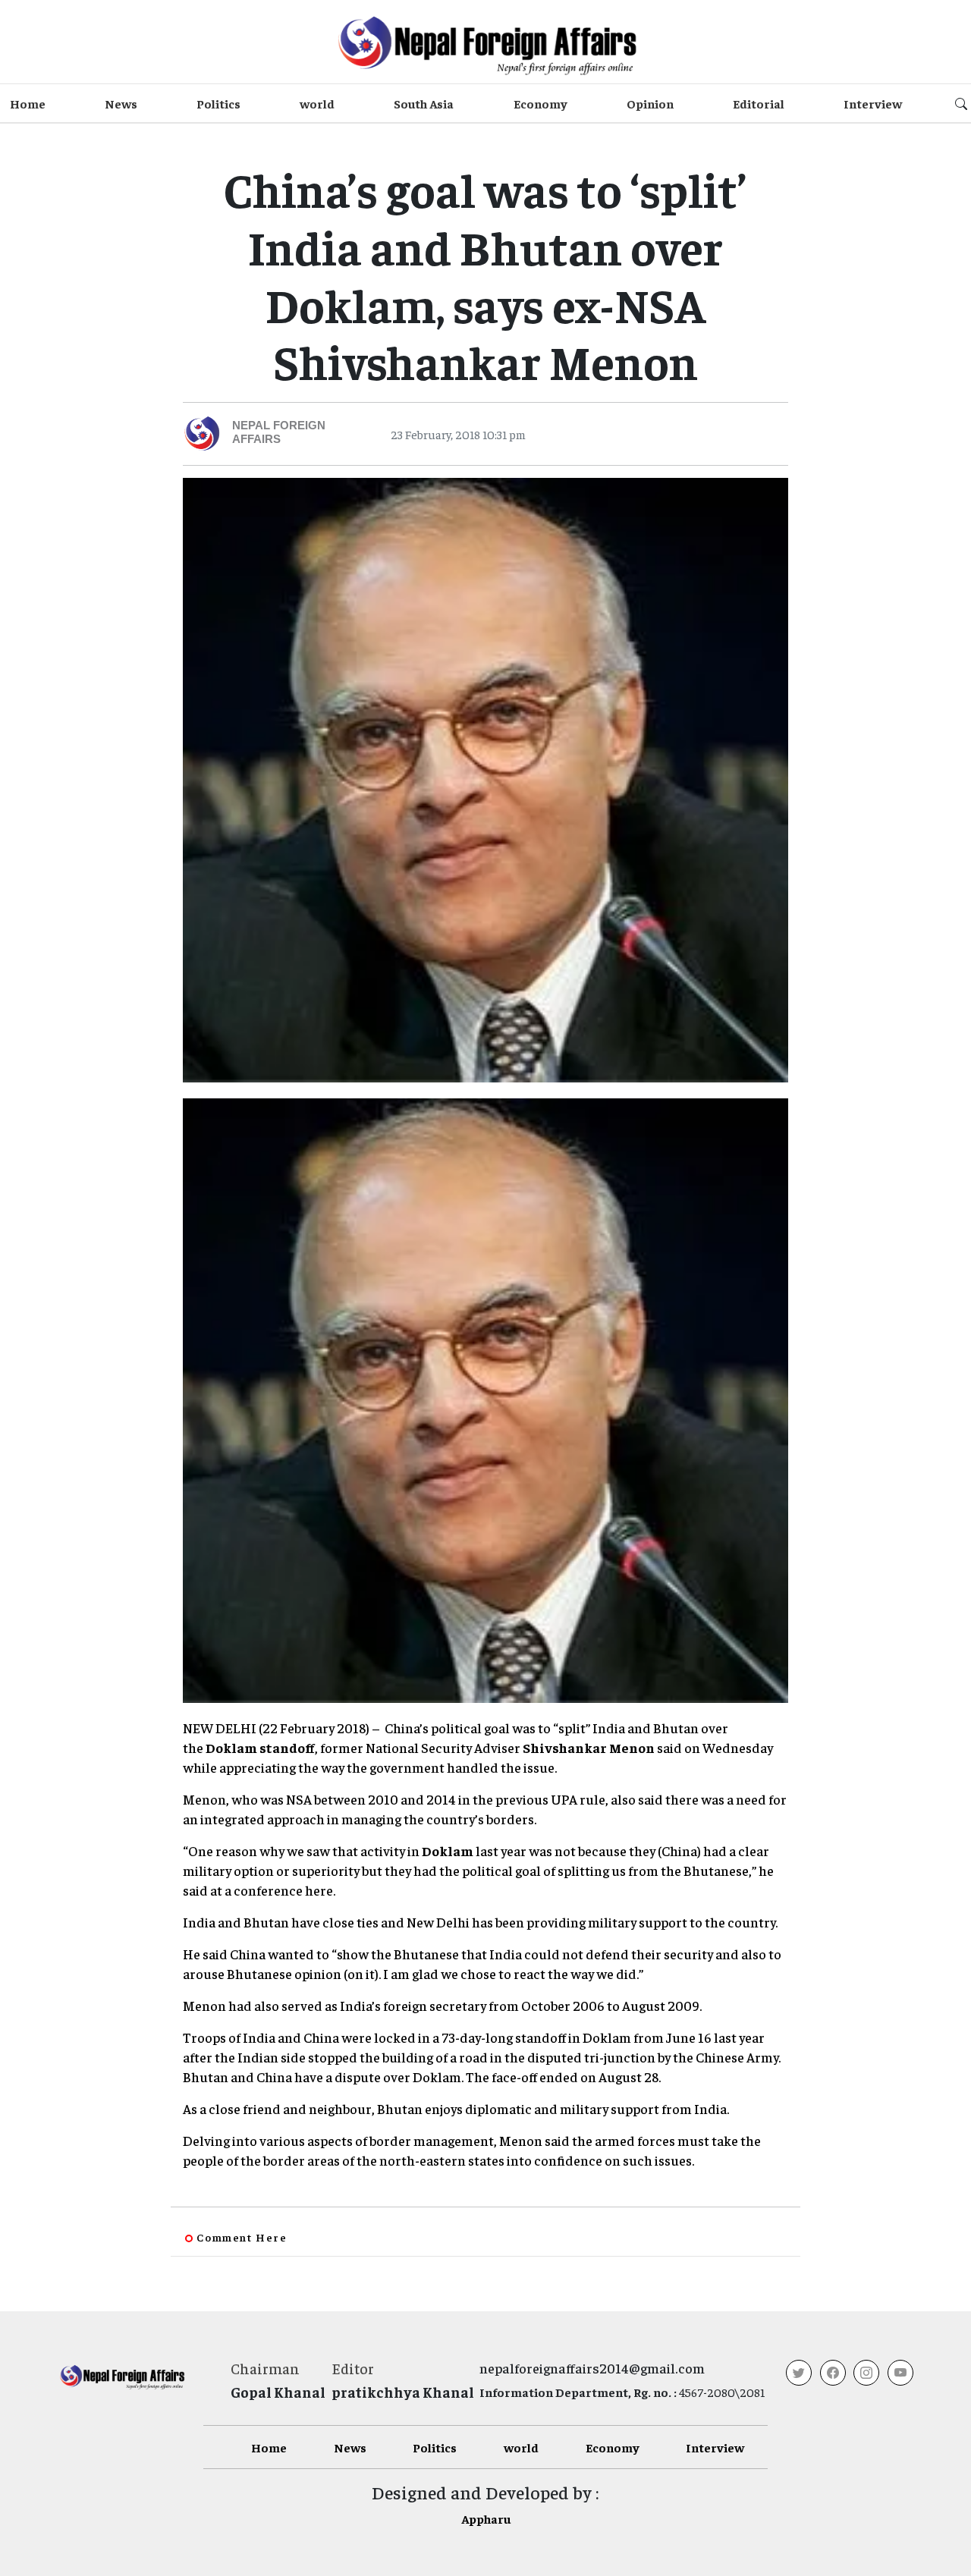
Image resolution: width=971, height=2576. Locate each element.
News (121, 103)
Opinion (650, 103)
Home (28, 103)
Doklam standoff (260, 1747)
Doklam (448, 1850)
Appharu (486, 2518)
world (317, 103)
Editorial (759, 103)
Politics (218, 103)
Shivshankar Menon (589, 1747)
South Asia (424, 103)
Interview (873, 103)
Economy (540, 103)
